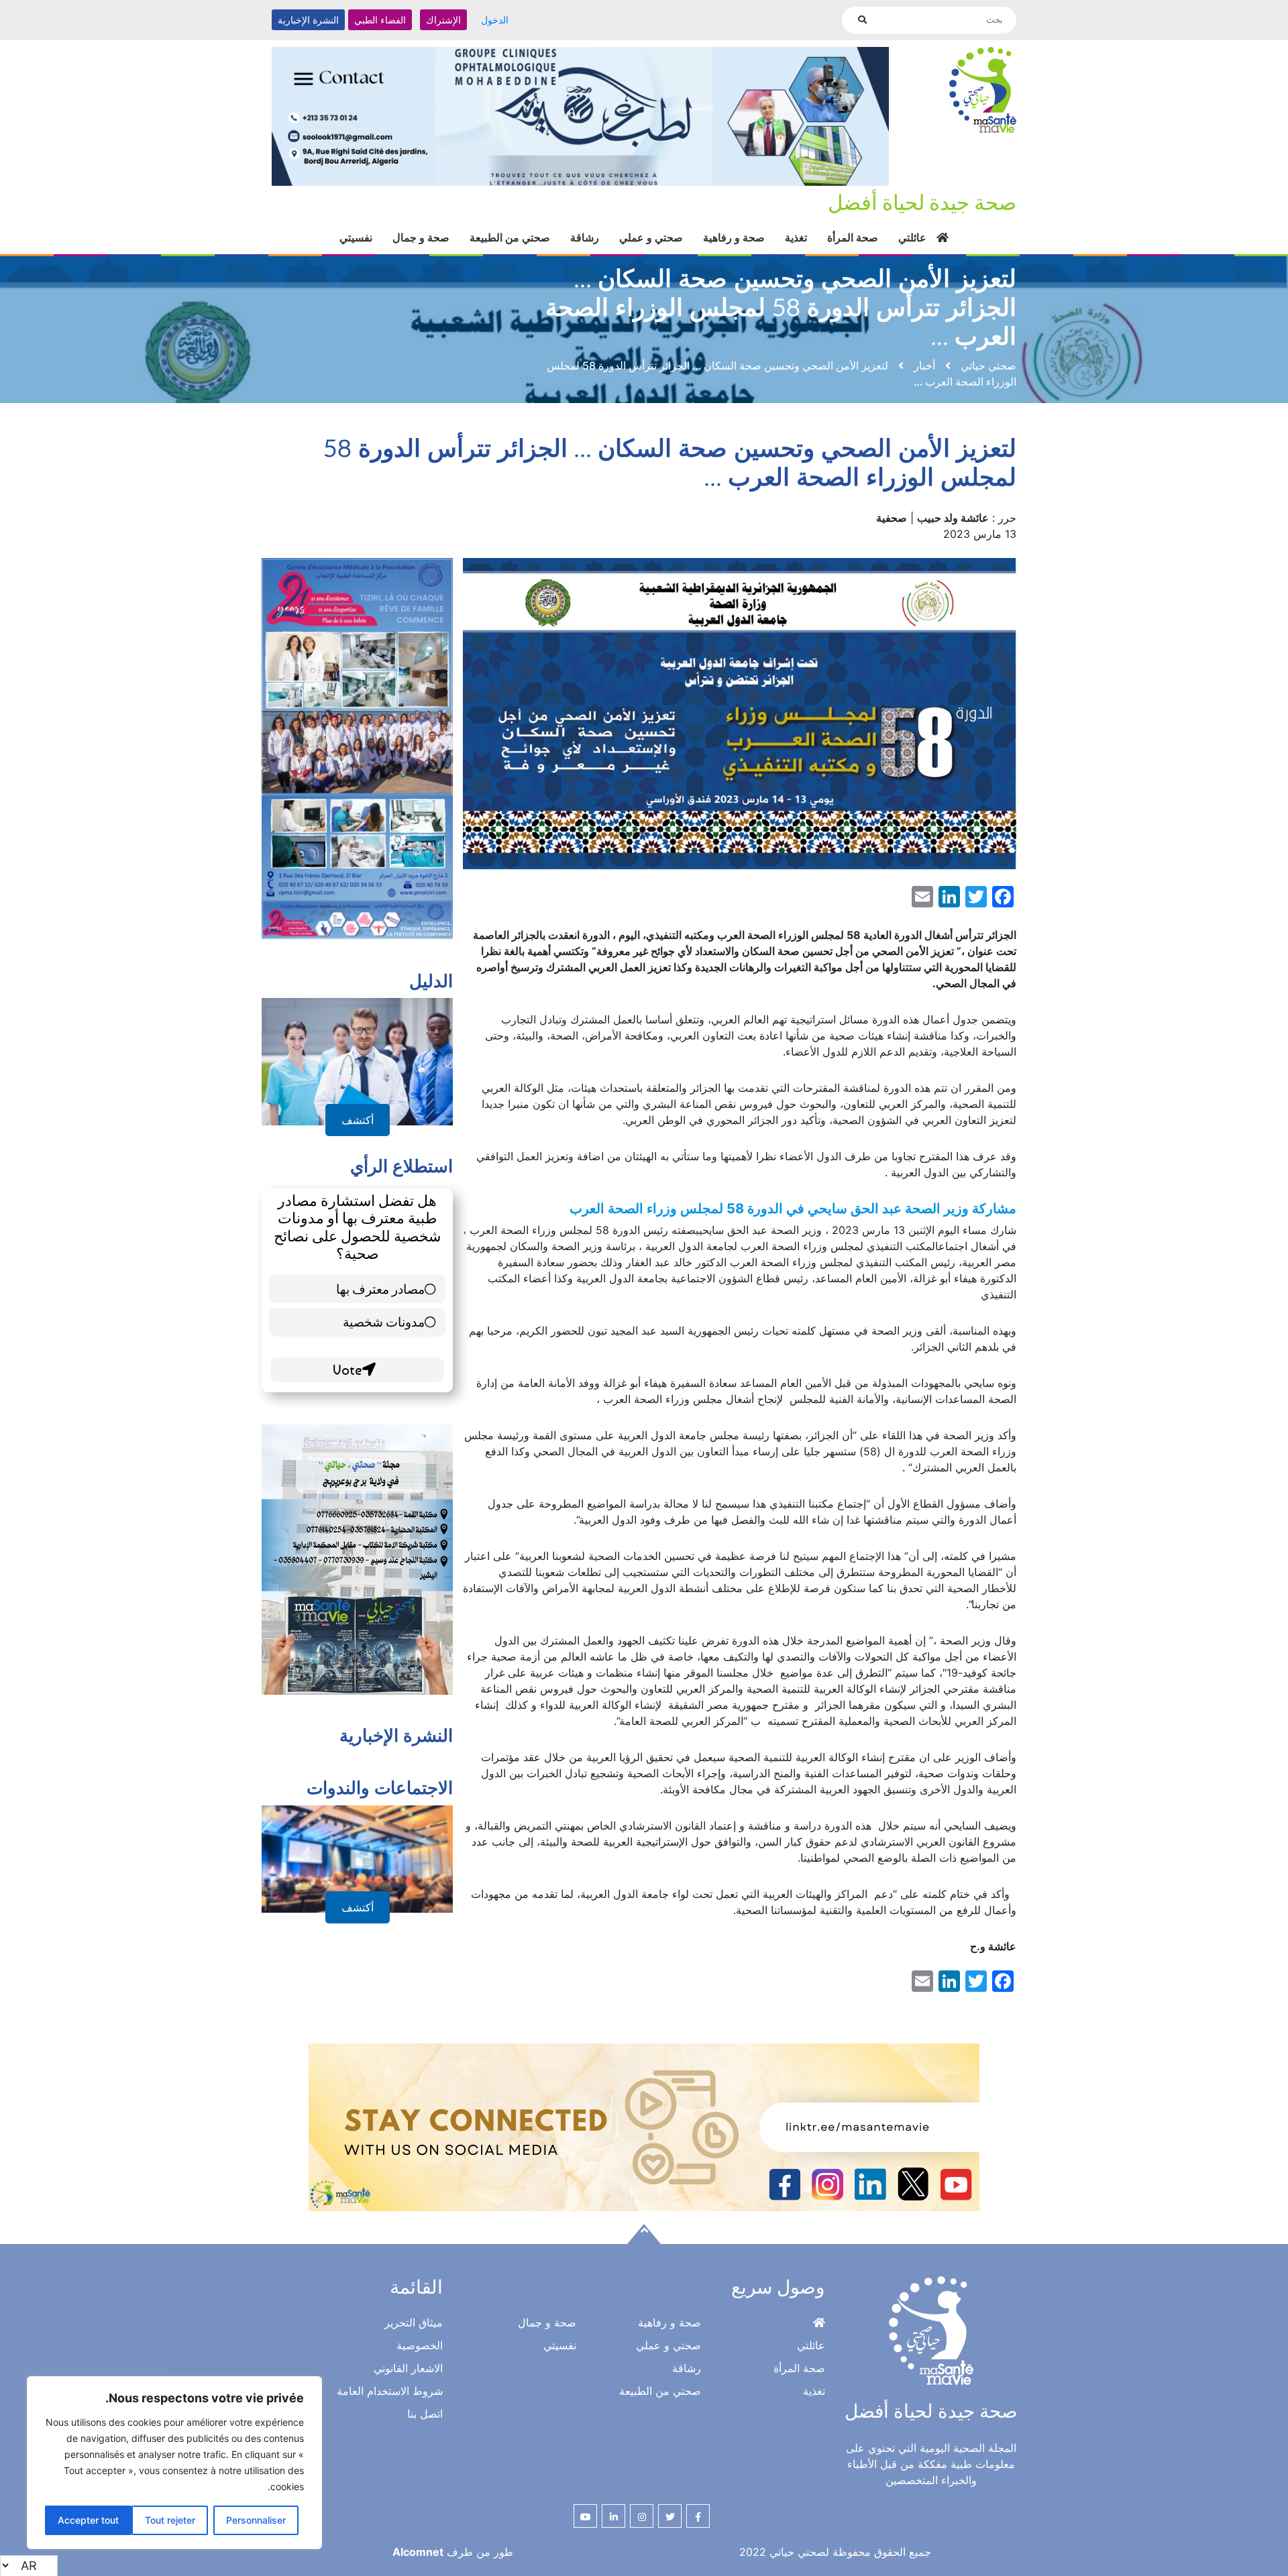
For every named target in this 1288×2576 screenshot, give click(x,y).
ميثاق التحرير (414, 2322)
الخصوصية (420, 2345)
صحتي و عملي (651, 237)
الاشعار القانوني (408, 2368)
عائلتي (912, 237)
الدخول (495, 20)
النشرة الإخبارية (308, 20)
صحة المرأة (853, 237)
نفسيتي (356, 237)
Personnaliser (256, 2520)
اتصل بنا (425, 2414)
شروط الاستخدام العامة (390, 2391)
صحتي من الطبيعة (510, 237)
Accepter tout (88, 2520)
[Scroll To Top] (644, 2234)
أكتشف (358, 1120)
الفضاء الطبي (380, 20)
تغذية (796, 237)
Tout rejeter (170, 2520)
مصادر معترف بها (380, 1289)
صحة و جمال (421, 237)
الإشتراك (443, 20)
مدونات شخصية (384, 1322)
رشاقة (585, 237)
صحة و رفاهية (734, 237)
